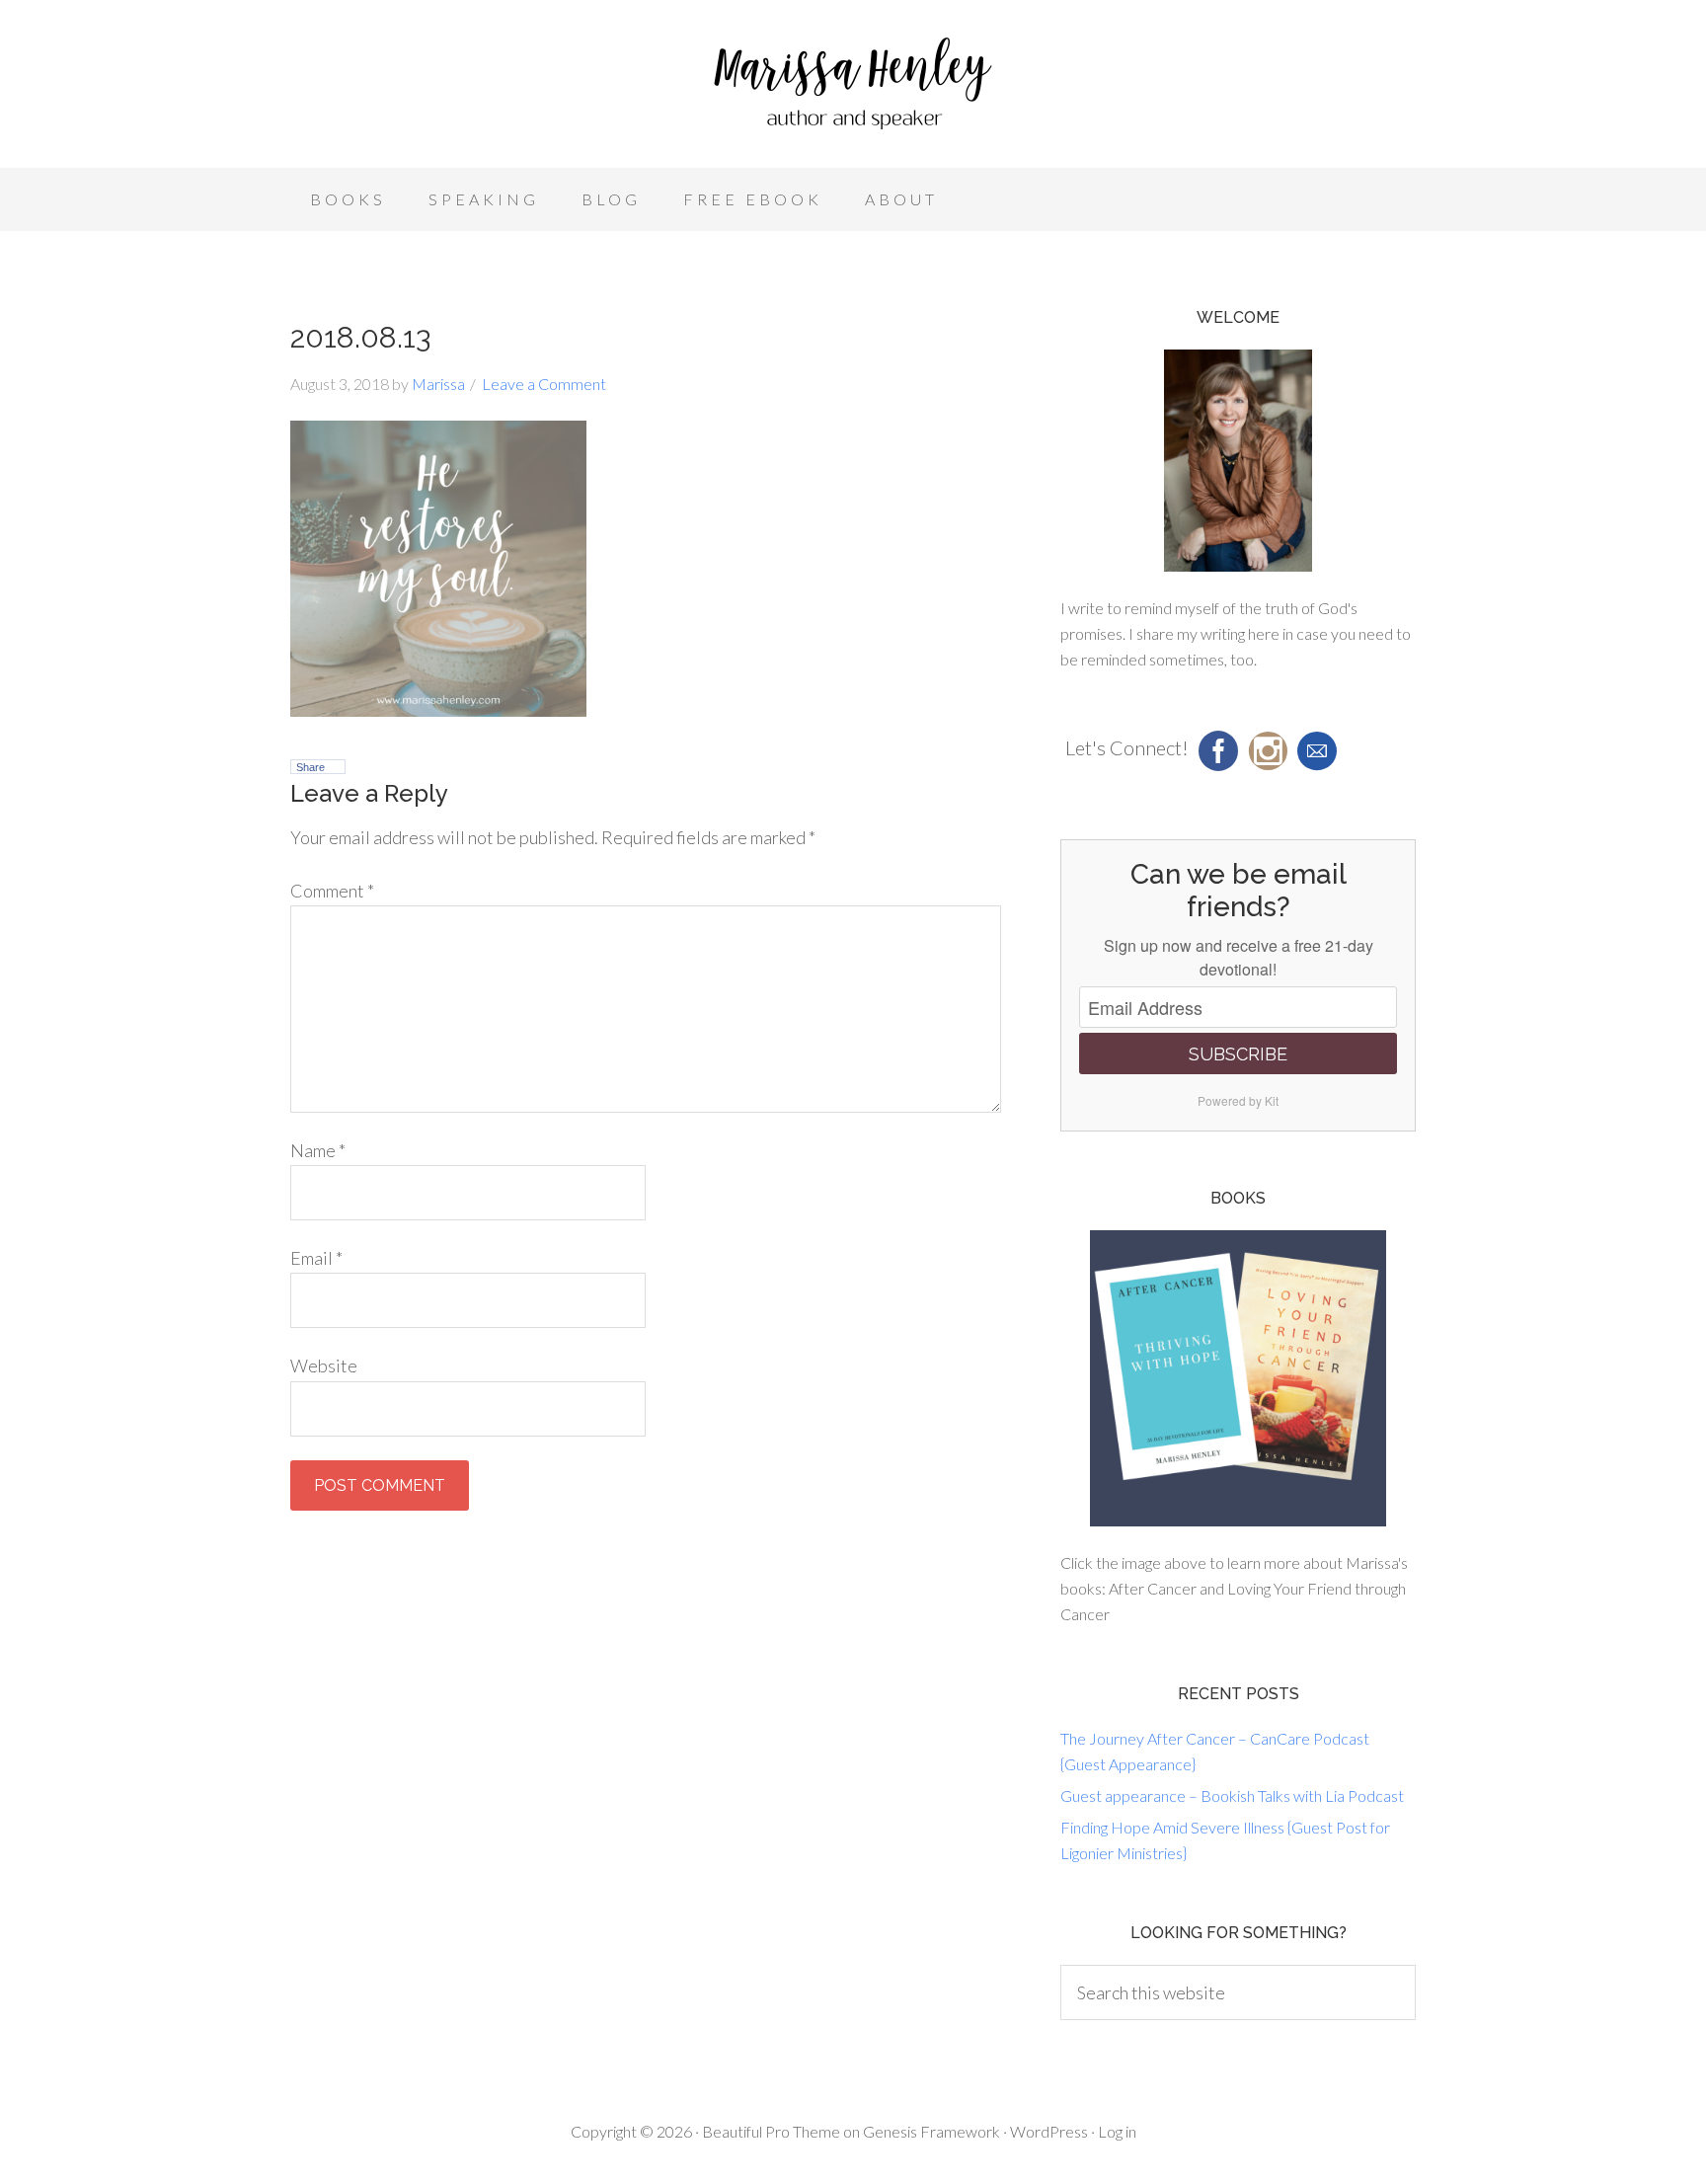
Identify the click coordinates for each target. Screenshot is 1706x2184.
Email (316, 1258)
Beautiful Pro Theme (771, 2131)
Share (310, 767)
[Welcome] (1238, 461)
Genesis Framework (931, 2131)
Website (324, 1365)
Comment (332, 891)
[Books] (1238, 1378)
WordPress (1049, 2131)
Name (318, 1150)
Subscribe (1238, 1054)
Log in (1117, 2131)
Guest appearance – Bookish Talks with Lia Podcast (1232, 1795)
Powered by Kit (1238, 1100)
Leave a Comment (544, 384)
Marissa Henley (853, 89)
